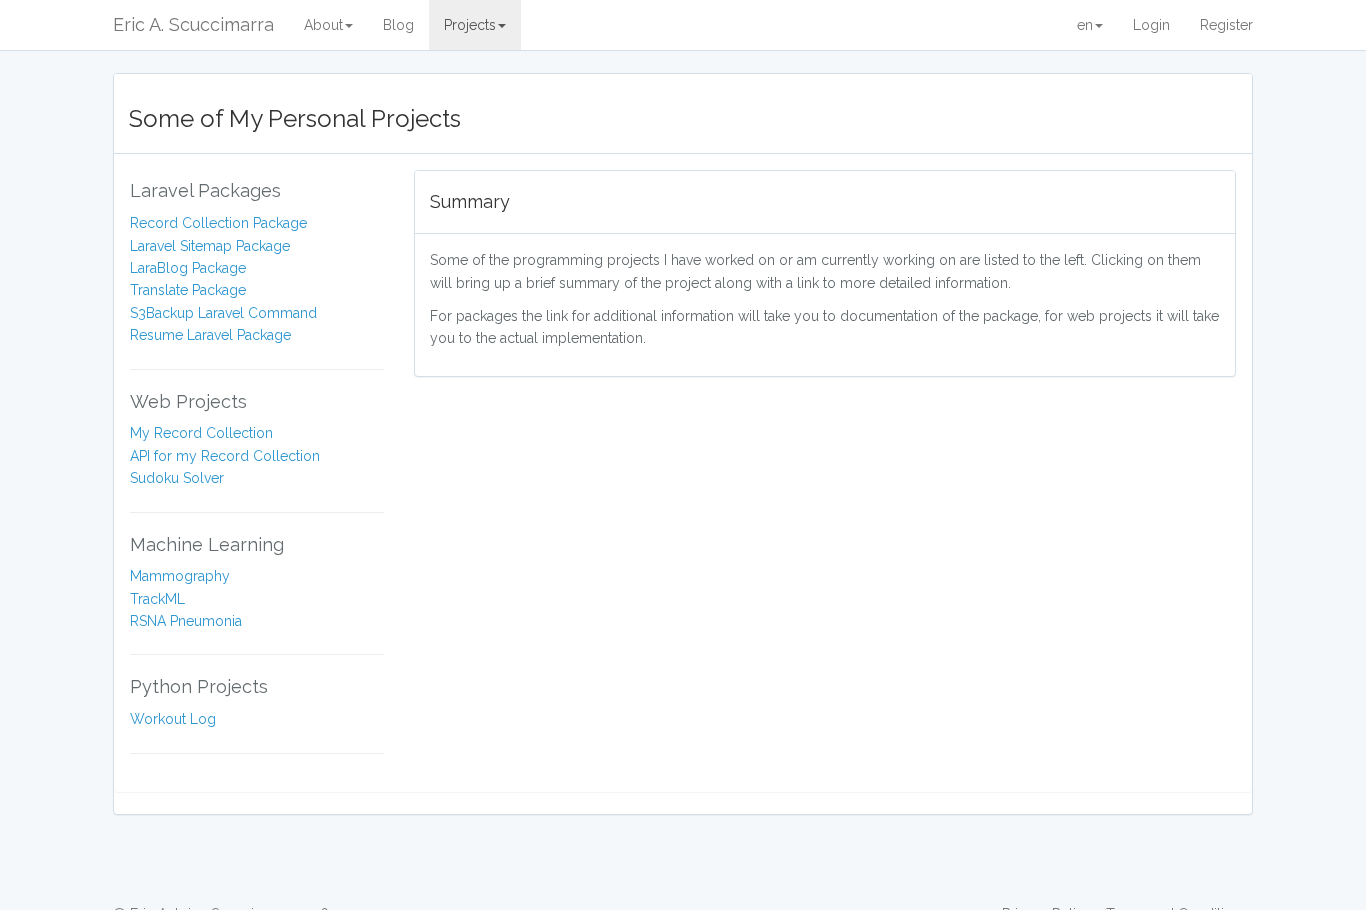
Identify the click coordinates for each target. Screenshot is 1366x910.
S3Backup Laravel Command (223, 313)
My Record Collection (201, 433)
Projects (470, 25)
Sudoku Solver (177, 478)
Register (1226, 25)
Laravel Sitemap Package (210, 246)
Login (1151, 25)
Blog (398, 25)
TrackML (157, 599)
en (1085, 25)
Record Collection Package (218, 223)
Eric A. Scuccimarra (193, 24)
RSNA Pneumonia (186, 621)
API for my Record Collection (225, 456)
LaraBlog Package (188, 268)
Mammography (180, 576)
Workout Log (173, 719)
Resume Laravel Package (210, 335)
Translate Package (188, 290)
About (323, 25)
